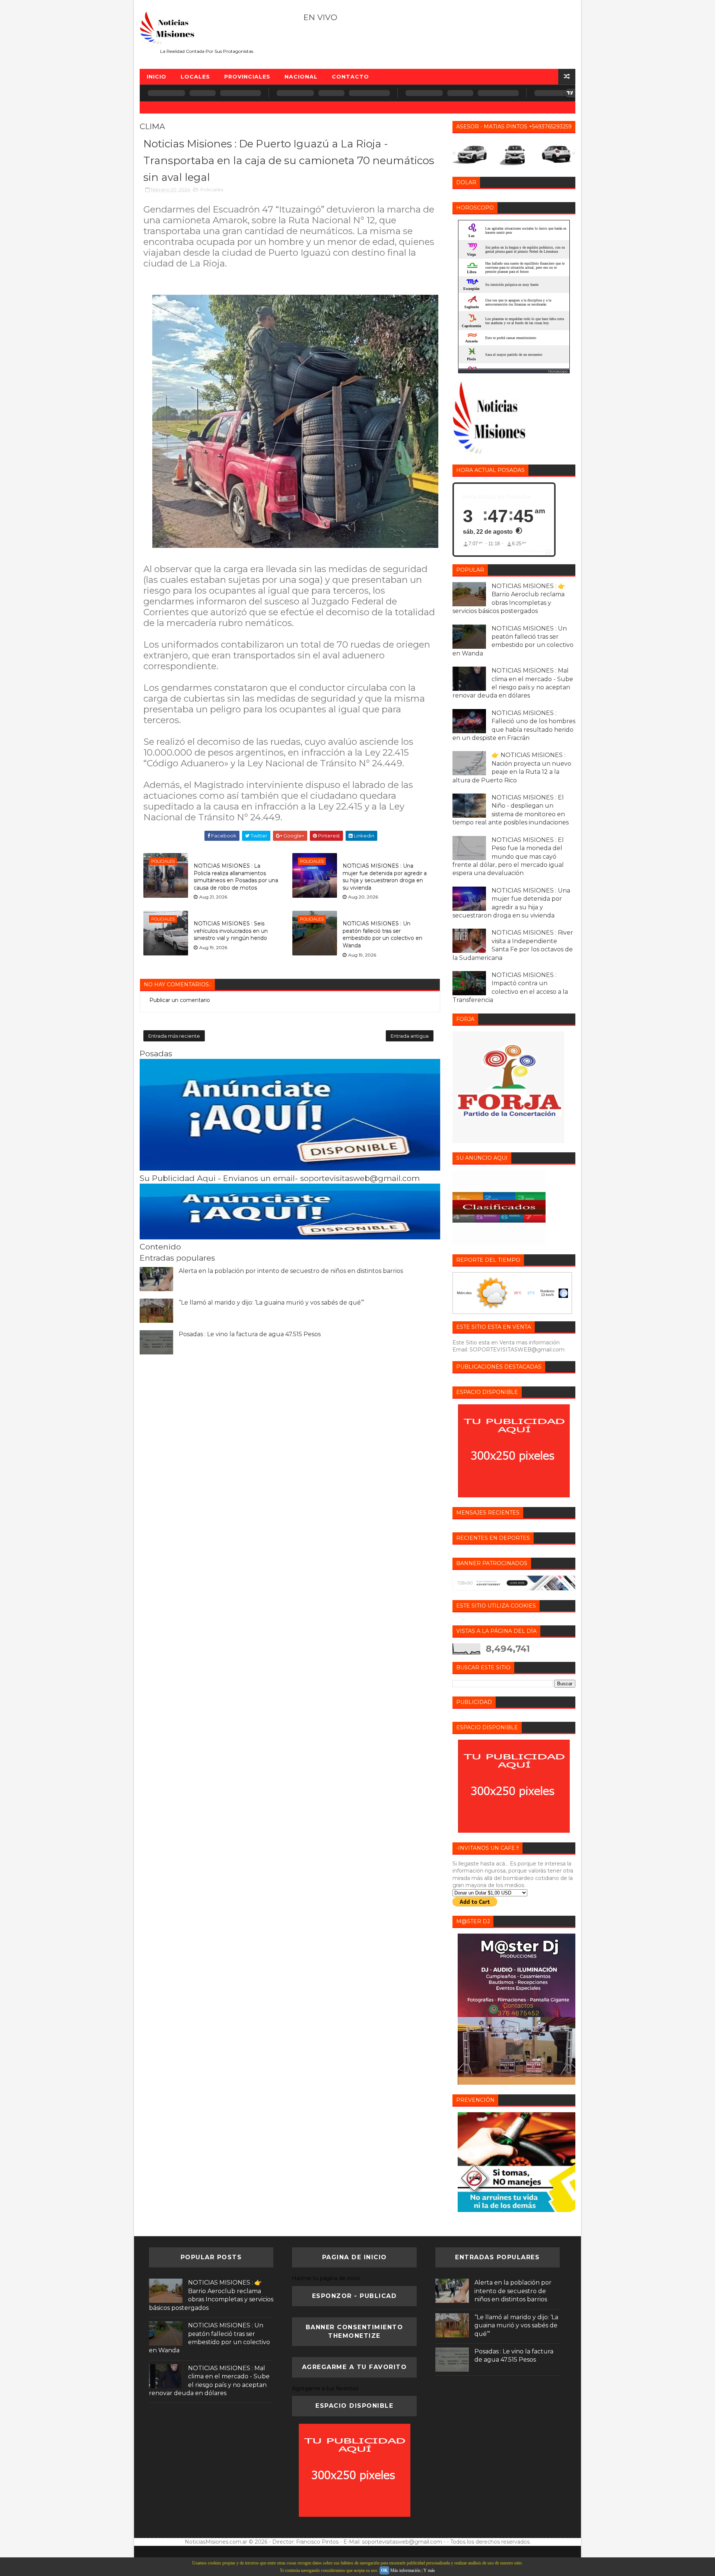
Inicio (157, 77)
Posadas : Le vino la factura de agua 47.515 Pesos (250, 1334)
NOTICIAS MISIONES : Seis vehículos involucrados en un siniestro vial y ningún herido (231, 931)
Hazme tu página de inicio (326, 2278)
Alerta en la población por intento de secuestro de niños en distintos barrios (291, 1271)
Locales (195, 77)
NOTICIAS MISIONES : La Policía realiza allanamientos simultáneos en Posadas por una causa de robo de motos (236, 877)
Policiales (212, 189)
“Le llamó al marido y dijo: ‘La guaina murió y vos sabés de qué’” (271, 1303)
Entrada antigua (410, 1036)
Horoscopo (558, 371)
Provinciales (247, 77)
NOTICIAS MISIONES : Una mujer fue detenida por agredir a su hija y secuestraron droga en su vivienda (385, 877)
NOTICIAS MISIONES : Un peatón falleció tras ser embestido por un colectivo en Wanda (382, 934)
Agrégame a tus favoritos (325, 2388)
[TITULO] (290, 1169)
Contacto (350, 77)
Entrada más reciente (174, 1036)
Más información (405, 2570)
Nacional (301, 77)
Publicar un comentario (180, 1000)
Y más (429, 2570)
